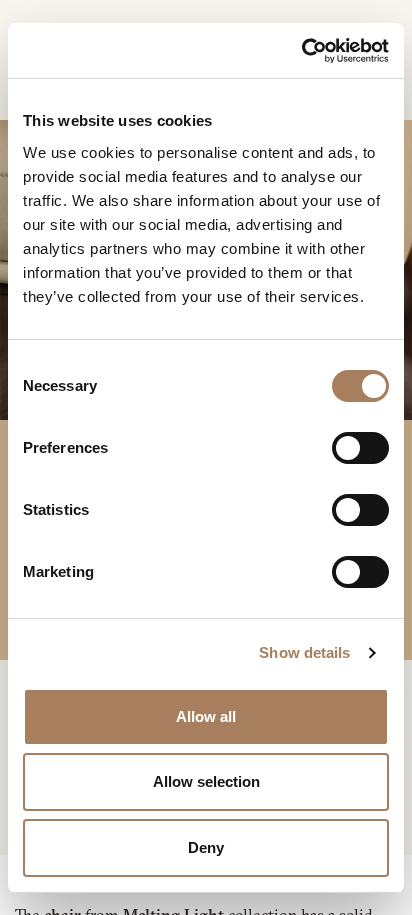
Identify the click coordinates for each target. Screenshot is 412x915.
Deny (206, 847)
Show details (304, 652)
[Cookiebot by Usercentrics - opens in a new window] (301, 51)
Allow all (206, 716)
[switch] (360, 448)
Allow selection (206, 781)
